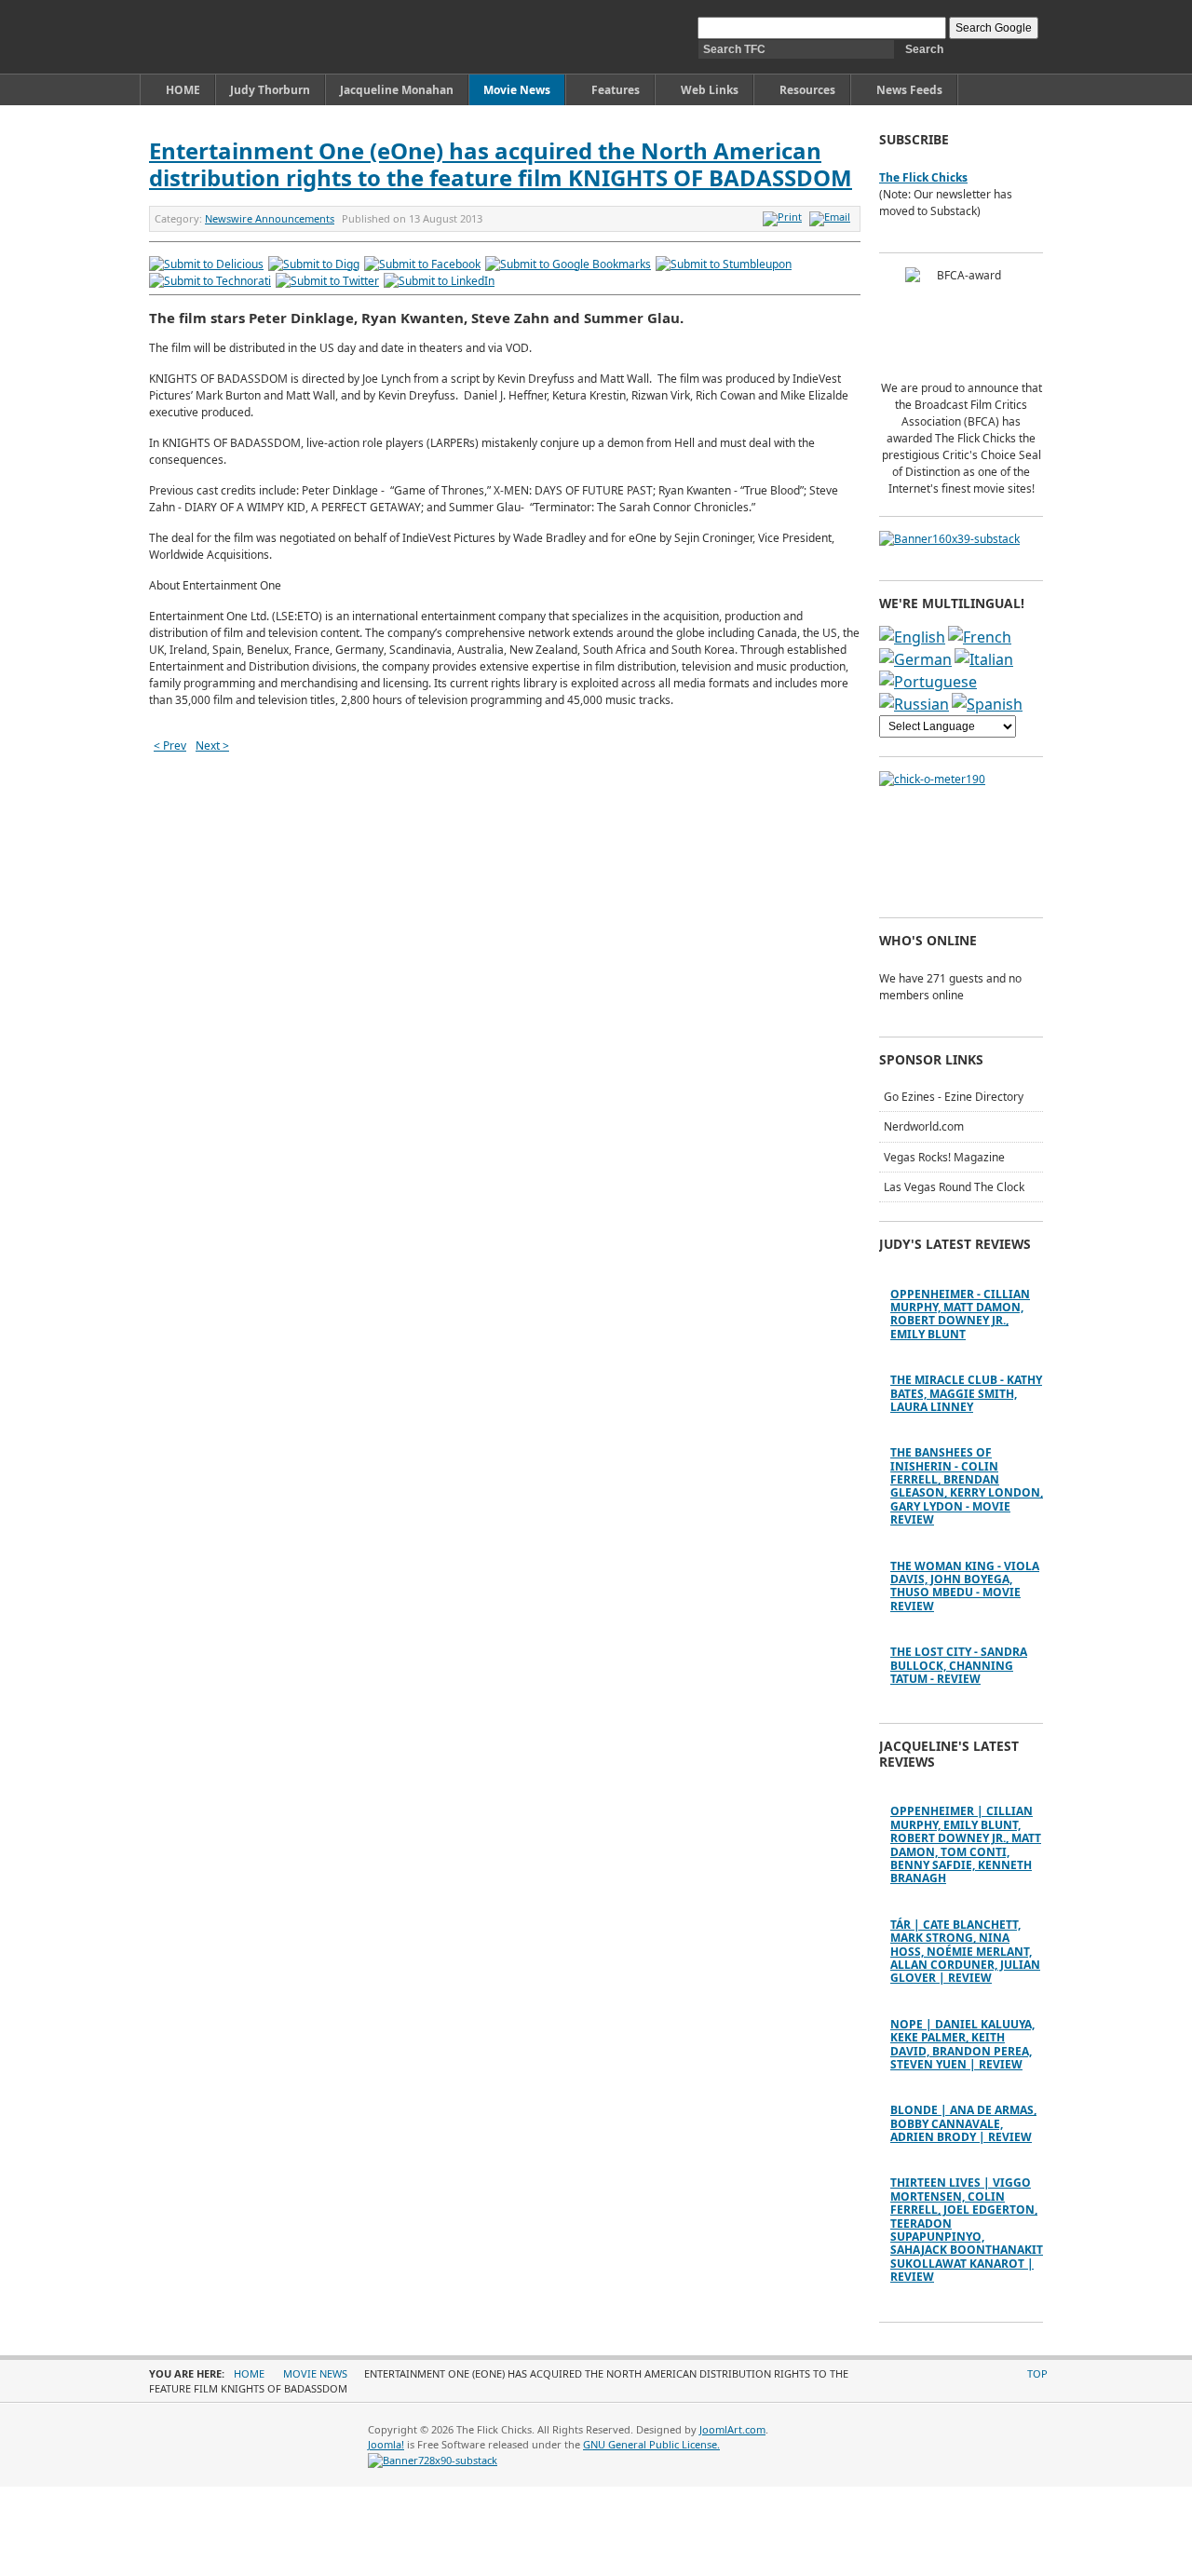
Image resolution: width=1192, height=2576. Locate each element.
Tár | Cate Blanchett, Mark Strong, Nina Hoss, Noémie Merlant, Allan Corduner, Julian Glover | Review (965, 1952)
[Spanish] (987, 704)
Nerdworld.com (924, 1126)
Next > (212, 746)
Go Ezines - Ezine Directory (954, 1097)
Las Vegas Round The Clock (954, 1187)
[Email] (832, 217)
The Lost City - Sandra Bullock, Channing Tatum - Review (959, 1665)
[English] (912, 637)
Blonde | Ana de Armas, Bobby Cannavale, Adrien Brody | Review (963, 2123)
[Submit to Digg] (314, 264)
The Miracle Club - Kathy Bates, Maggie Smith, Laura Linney (966, 1393)
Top (1037, 2373)
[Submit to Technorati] (210, 281)
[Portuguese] (928, 682)
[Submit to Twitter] (327, 281)
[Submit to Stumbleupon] (724, 264)
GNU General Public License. (651, 2444)
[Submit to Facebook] (422, 264)
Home (249, 2373)
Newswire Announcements (270, 218)
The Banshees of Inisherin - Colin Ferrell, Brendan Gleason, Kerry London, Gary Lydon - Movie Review (967, 1486)
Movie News (315, 2373)
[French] (980, 637)
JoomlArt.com (732, 2429)
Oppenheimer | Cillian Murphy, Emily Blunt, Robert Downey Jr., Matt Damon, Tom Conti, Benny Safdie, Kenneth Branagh (966, 1844)
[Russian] (914, 704)
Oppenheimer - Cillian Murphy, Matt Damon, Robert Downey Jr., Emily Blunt (960, 1314)
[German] (915, 659)
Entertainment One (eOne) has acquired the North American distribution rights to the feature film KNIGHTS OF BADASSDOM (501, 164)
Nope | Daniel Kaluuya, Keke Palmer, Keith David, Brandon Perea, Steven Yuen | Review (962, 2044)
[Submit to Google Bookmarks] (568, 264)
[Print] (785, 217)
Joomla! (386, 2444)
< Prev (170, 746)
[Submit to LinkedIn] (439, 281)
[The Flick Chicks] (236, 37)
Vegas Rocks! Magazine (944, 1157)
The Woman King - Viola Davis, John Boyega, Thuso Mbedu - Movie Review (965, 1586)
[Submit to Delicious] (206, 264)
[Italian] (984, 659)
